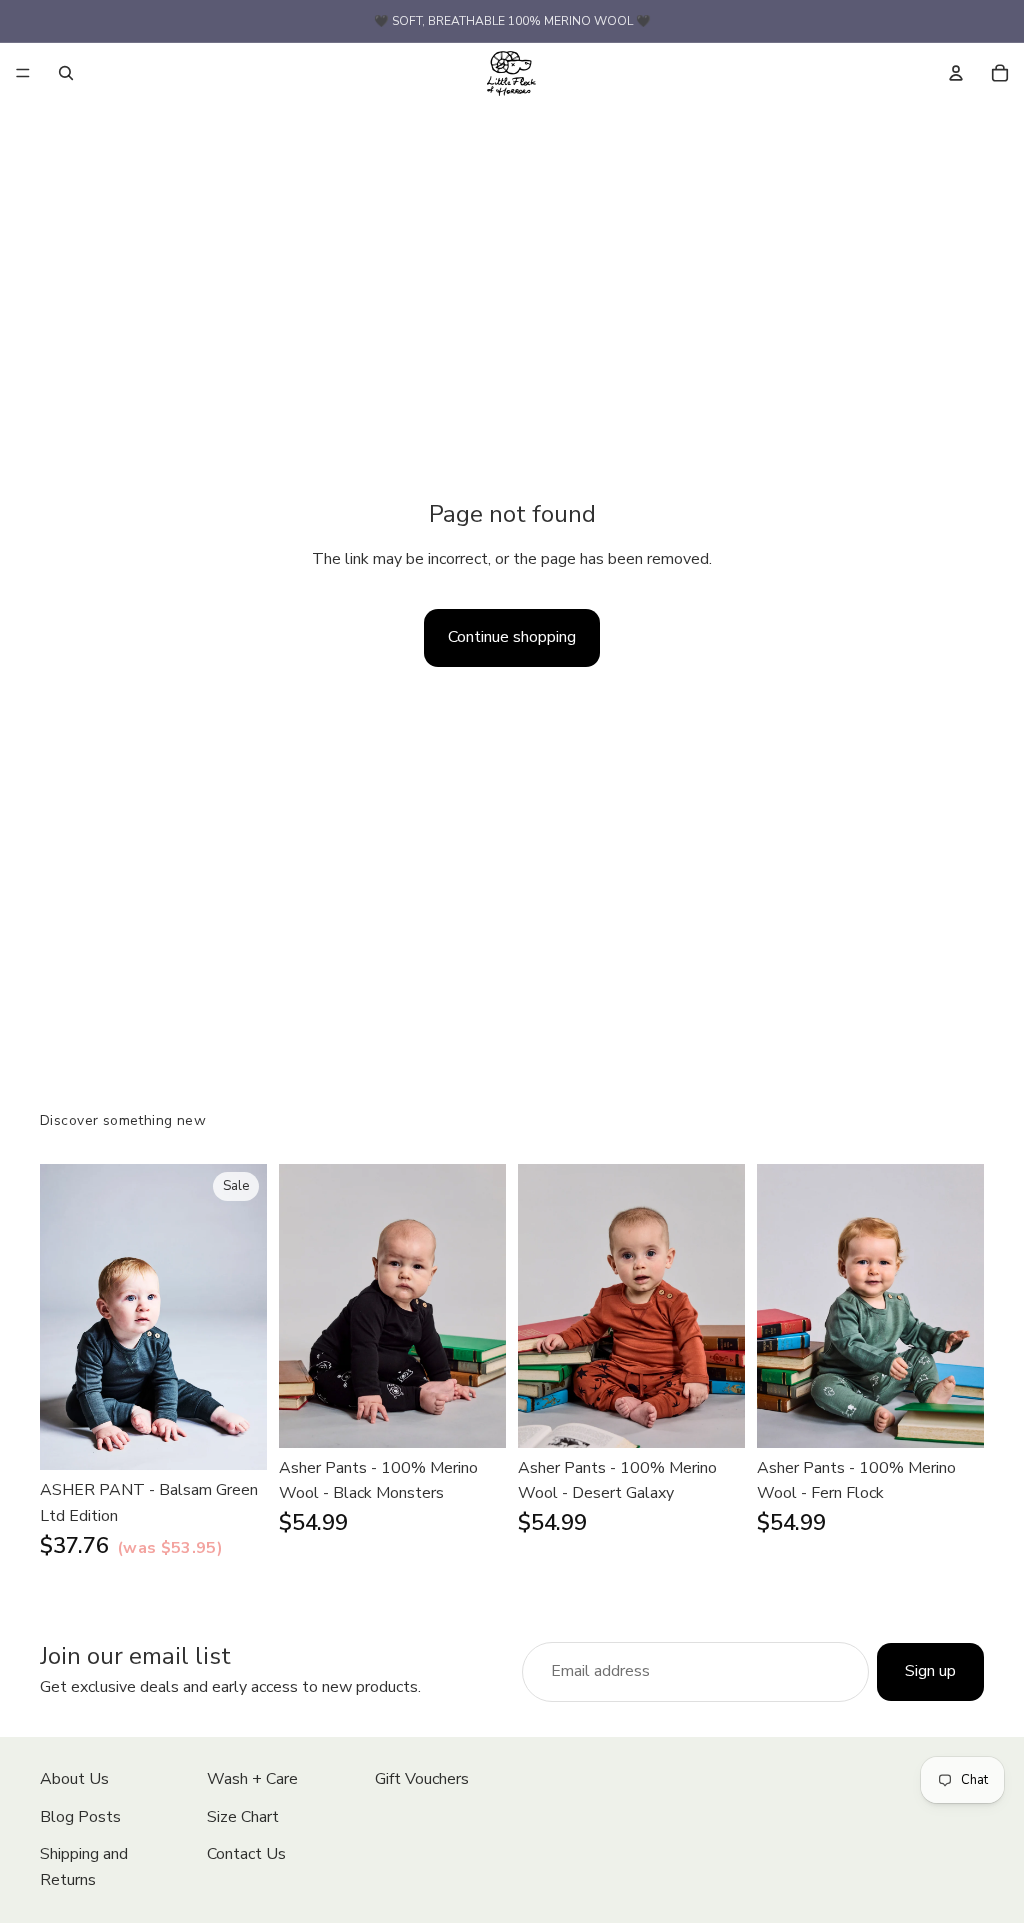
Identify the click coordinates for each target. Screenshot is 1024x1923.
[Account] (956, 73)
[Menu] (23, 73)
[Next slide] (245, 1317)
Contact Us (246, 1854)
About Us (74, 1779)
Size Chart (243, 1817)
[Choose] (236, 1440)
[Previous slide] (62, 1317)
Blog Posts (80, 1817)
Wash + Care (252, 1779)
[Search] (66, 73)
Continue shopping (512, 637)
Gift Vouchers (422, 1779)
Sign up (930, 1671)
